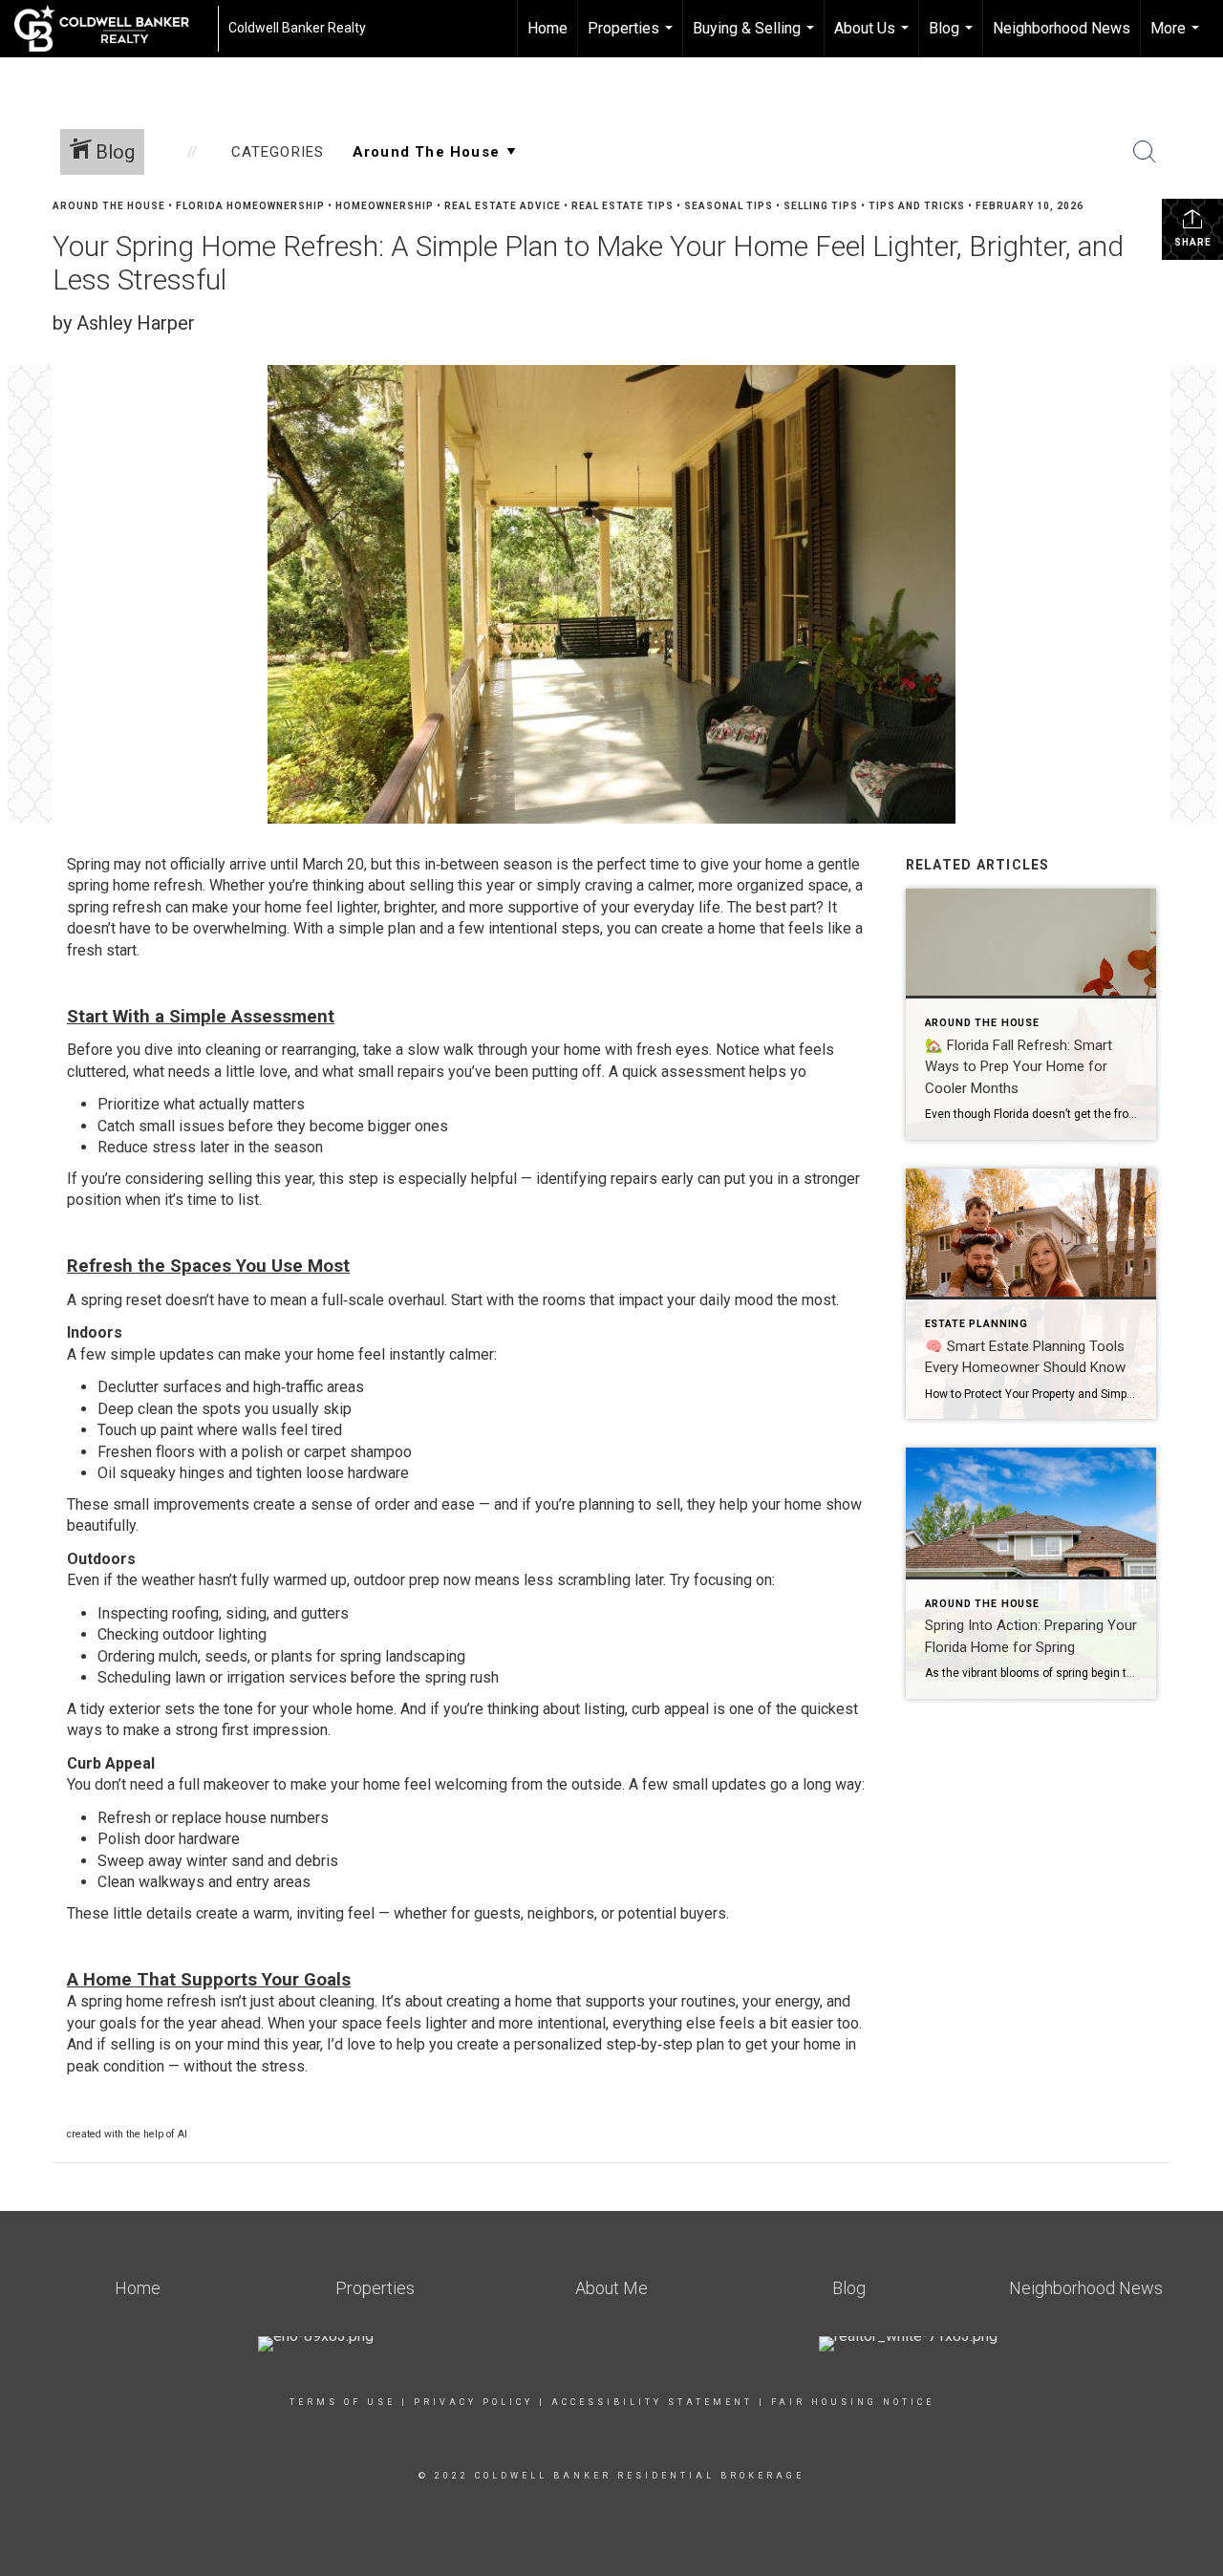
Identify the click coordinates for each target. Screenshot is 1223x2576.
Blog (953, 38)
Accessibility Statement (652, 2402)
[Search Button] (1145, 152)
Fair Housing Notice (853, 2402)
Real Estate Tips (622, 206)
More (1177, 38)
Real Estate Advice (503, 206)
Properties (633, 38)
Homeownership (385, 206)
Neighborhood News (1062, 28)
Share (1193, 242)
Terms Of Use (343, 2402)
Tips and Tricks (917, 206)
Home (547, 28)
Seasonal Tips (729, 206)
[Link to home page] (111, 29)
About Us (874, 38)
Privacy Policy (473, 2402)
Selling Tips (821, 206)
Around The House (109, 206)
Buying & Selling (756, 38)
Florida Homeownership (250, 206)
